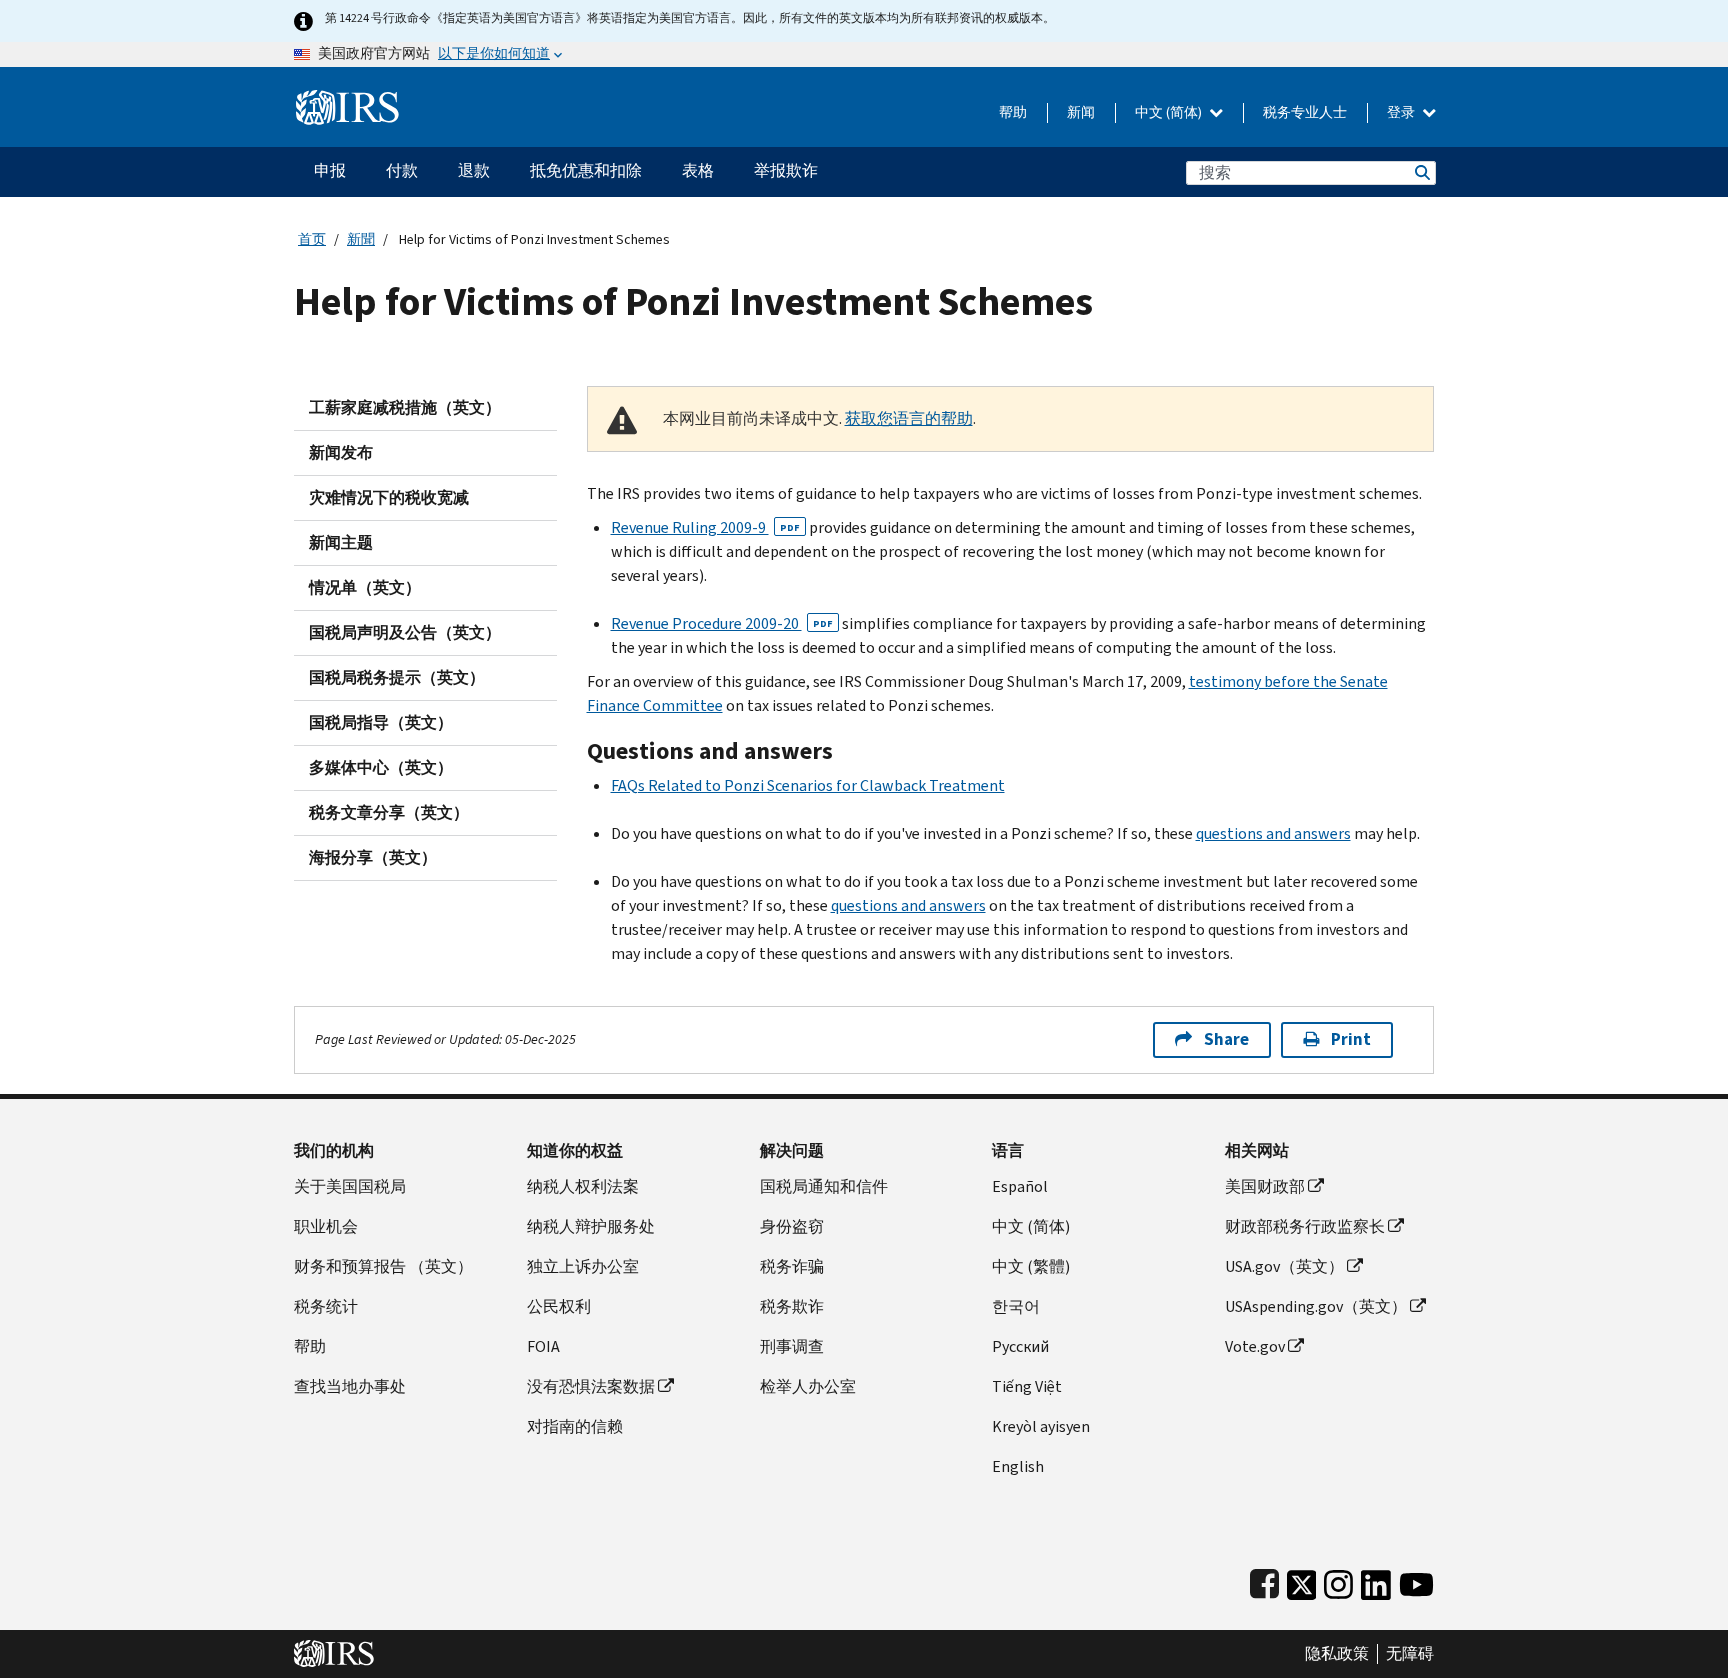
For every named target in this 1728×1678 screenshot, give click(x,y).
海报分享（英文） (373, 857)
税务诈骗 (792, 1266)
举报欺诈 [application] (786, 170)
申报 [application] (330, 170)
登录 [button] (1402, 112)
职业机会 (326, 1226)
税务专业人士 (1305, 112)
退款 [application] (474, 170)
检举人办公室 (808, 1386)
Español (1020, 1186)
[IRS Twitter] (1302, 1580)
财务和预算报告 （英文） (383, 1266)
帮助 (1013, 112)
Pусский (1020, 1346)
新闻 (1081, 112)
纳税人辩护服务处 (591, 1226)
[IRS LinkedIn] (1376, 1580)
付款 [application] (402, 170)
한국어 (1016, 1306)
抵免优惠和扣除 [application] (586, 170)
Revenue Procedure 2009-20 (722, 623)
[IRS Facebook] (1264, 1580)
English (1018, 1466)
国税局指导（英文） (381, 722)
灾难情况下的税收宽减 (389, 497)
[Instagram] (1338, 1580)
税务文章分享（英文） (389, 812)
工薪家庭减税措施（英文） (405, 407)
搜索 (1421, 172)
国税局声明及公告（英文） (405, 632)
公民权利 (559, 1306)
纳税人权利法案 (583, 1186)
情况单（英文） (365, 587)
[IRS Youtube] (1416, 1580)
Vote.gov (1255, 1346)
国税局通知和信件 (824, 1186)
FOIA (543, 1346)
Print (1351, 1039)
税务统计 (326, 1306)
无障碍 (1410, 1654)
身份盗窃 (792, 1226)
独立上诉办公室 (583, 1266)
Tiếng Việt (1027, 1386)
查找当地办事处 (350, 1386)
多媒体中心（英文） (381, 767)
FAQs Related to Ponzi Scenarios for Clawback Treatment (808, 785)
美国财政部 (1265, 1186)
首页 (312, 239)
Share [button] (1226, 1039)
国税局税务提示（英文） (397, 677)
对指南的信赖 (575, 1426)
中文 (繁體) (1031, 1266)
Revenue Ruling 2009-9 (705, 527)
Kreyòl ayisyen (1041, 1426)
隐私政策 (1337, 1654)
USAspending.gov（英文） (1316, 1306)
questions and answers (1273, 833)
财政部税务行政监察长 (1305, 1226)
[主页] (347, 99)
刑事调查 (792, 1346)
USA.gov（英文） (1284, 1266)
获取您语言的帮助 (909, 418)
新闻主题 (341, 542)
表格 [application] (698, 170)
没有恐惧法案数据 (591, 1386)
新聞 (361, 239)
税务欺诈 (792, 1306)
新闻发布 (341, 452)
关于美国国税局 (350, 1186)
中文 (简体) (1170, 112)
